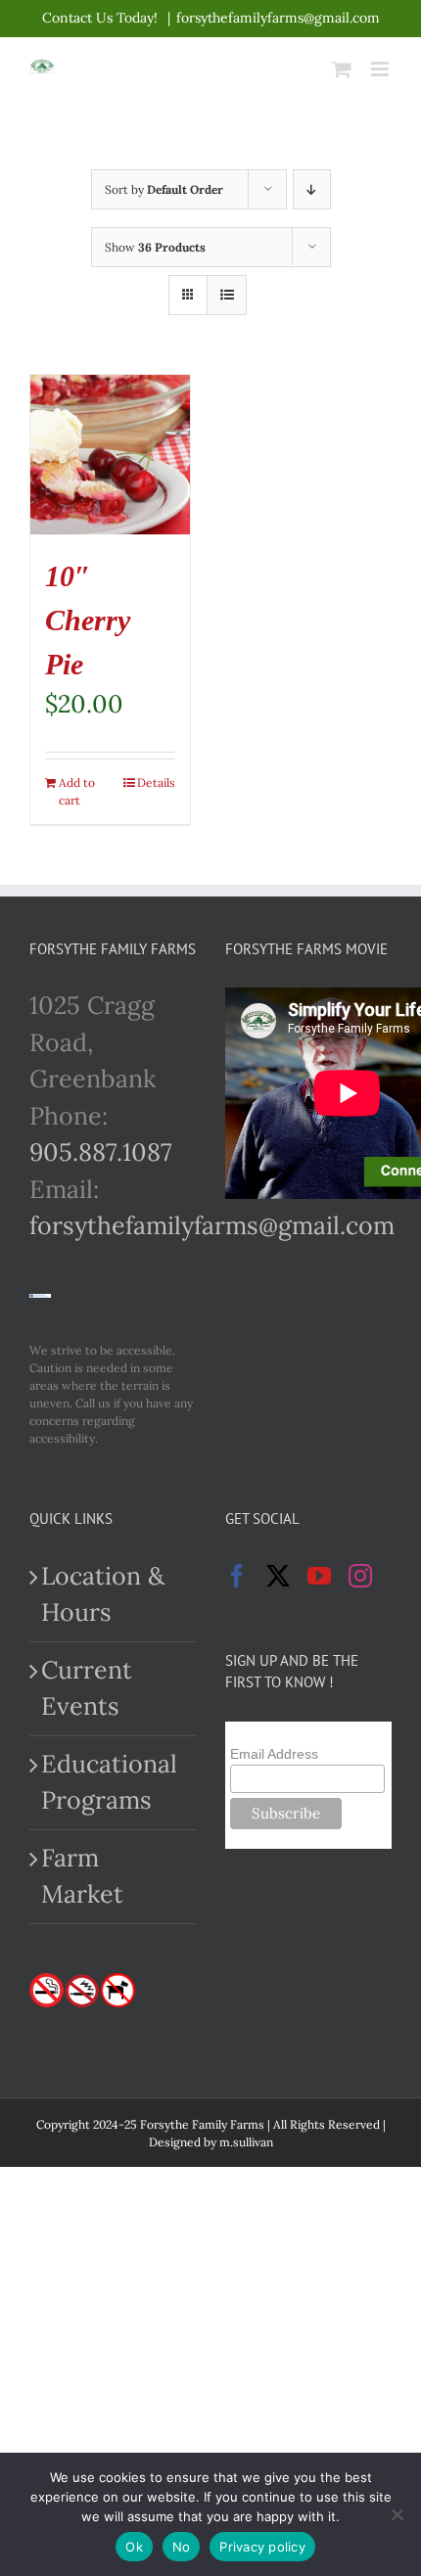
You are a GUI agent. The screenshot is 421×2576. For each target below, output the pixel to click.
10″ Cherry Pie (88, 620)
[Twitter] (278, 1576)
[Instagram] (360, 1576)
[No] (397, 2514)
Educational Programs (109, 1782)
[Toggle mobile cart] (342, 69)
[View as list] (227, 295)
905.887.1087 (101, 1152)
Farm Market (82, 1876)
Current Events (87, 1688)
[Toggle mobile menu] (381, 69)
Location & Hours (103, 1594)
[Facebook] (237, 1576)
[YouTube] (319, 1576)
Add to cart (77, 791)
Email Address (274, 1754)
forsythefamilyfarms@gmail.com (278, 18)
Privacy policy (262, 2547)
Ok (134, 2547)
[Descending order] (312, 189)
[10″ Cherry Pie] (110, 455)
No (182, 2547)
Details (156, 782)
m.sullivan (246, 2142)
